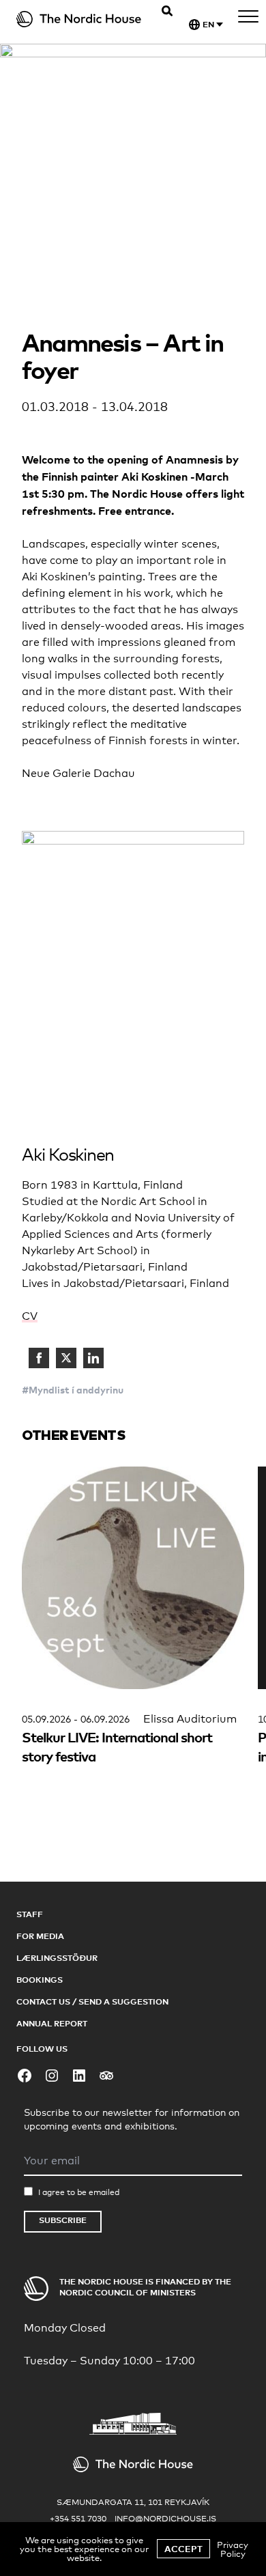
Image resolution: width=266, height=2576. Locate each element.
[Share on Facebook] (39, 1358)
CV (30, 1316)
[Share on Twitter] (66, 1358)
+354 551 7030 (78, 2519)
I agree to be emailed (79, 2192)
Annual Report (52, 2023)
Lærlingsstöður (57, 1958)
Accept (183, 2549)
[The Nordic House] (79, 19)
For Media (40, 1936)
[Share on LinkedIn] (93, 1358)
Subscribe (63, 2220)
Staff (30, 1914)
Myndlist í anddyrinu (76, 1390)
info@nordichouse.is (165, 2519)
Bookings (40, 1980)
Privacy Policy (233, 2549)
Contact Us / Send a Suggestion (92, 2001)
